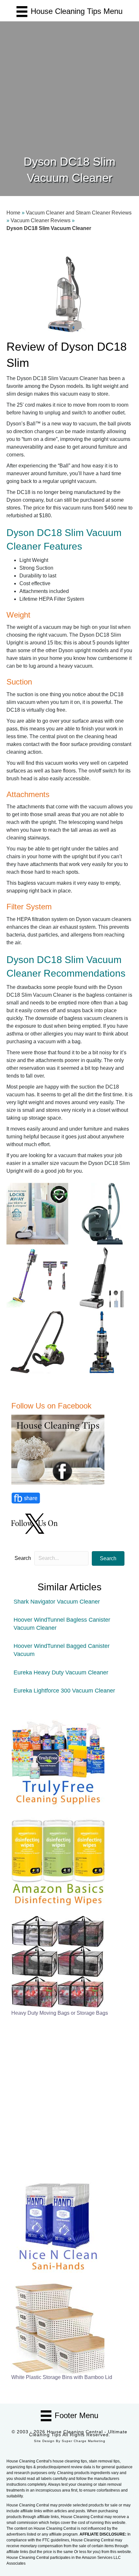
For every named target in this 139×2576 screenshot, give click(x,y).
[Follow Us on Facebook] (59, 1449)
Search (23, 1558)
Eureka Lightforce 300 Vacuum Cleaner (64, 1691)
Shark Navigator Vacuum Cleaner (57, 1602)
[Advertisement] (69, 81)
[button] (108, 1558)
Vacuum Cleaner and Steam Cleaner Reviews (79, 213)
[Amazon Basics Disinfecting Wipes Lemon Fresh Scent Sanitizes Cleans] (58, 1861)
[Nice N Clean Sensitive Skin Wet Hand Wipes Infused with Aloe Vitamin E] (58, 2225)
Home (13, 213)
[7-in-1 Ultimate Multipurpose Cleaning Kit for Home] (58, 1760)
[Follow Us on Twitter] (35, 1523)
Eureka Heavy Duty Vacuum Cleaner (61, 1672)
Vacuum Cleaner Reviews (41, 220)
